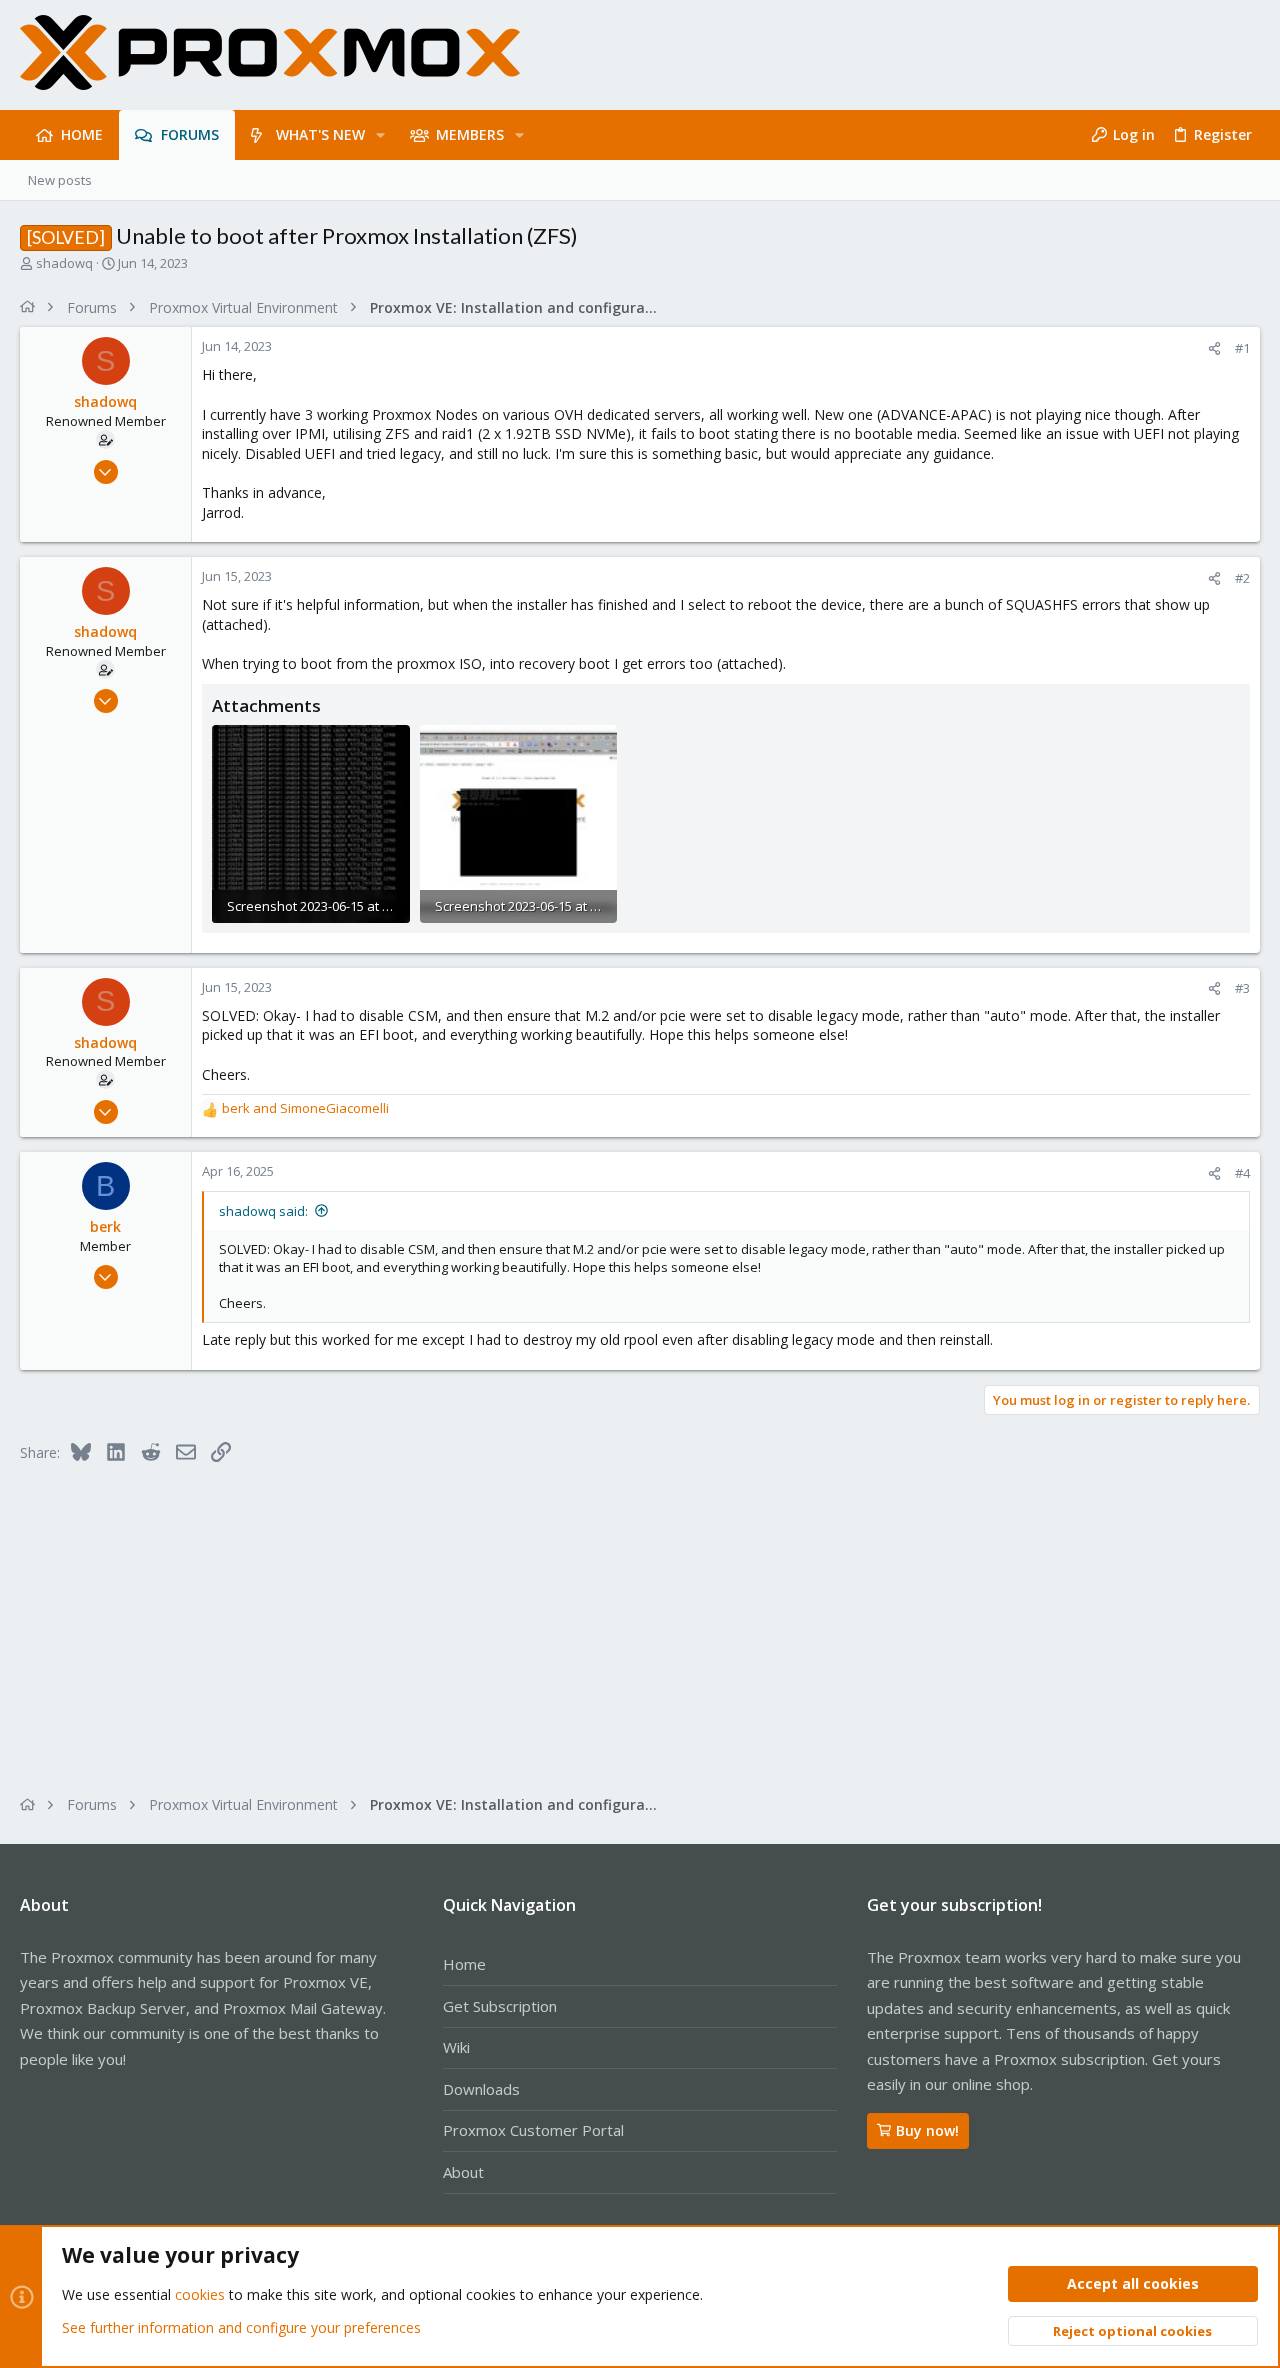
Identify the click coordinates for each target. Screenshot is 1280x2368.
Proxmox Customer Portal (533, 2130)
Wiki (456, 2047)
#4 (1242, 1173)
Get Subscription (500, 2006)
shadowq (64, 263)
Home (464, 1964)
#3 (1242, 988)
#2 (1242, 578)
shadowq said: (263, 1211)
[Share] (1214, 348)
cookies (200, 2294)
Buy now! (927, 2130)
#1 (1242, 348)
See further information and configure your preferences (241, 2327)
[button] (380, 135)
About (463, 2172)
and (305, 1108)
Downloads (481, 2089)
